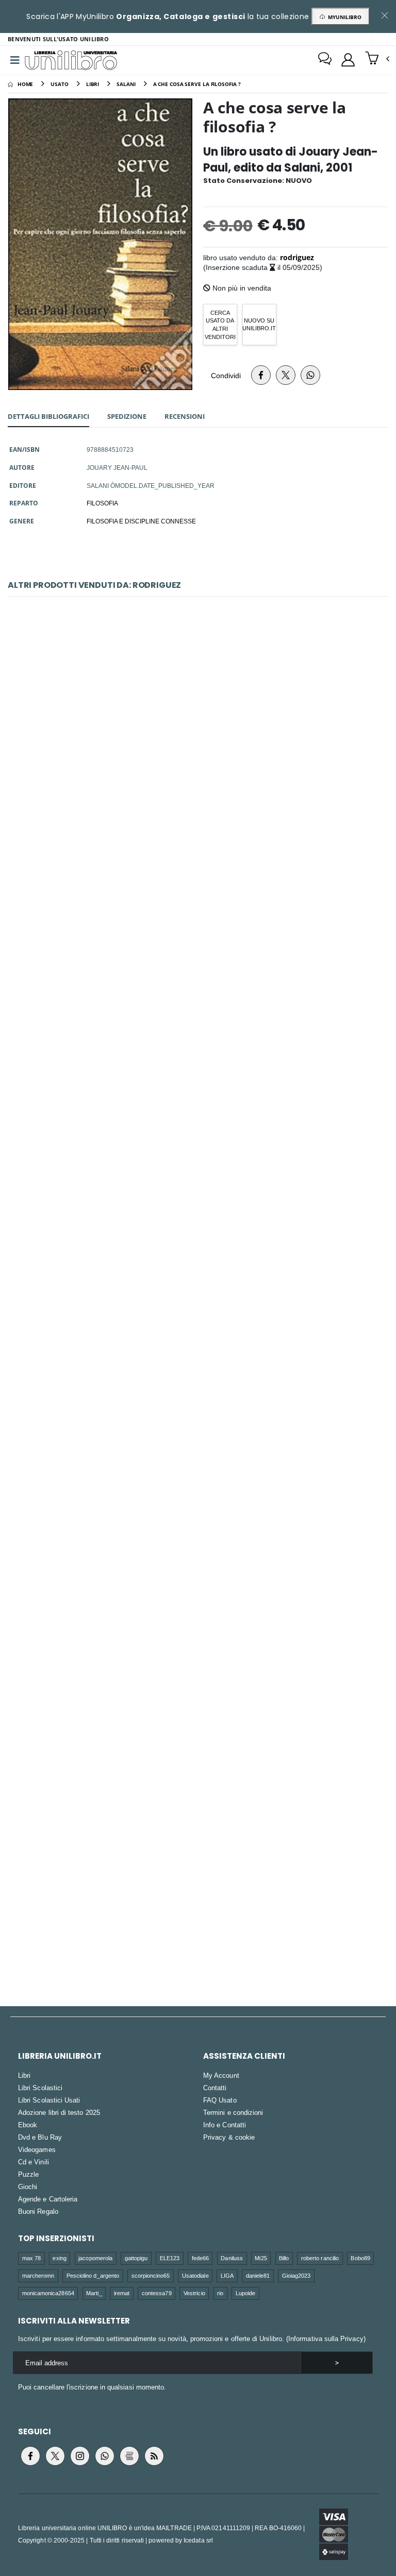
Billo (284, 2258)
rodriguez (297, 257)
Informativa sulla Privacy (326, 2338)
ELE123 (170, 2258)
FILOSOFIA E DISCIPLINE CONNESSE (141, 521)
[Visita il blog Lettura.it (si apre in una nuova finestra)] (129, 2456)
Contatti (215, 2088)
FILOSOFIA (102, 503)
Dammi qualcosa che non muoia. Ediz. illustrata (198, 746)
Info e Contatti (225, 2125)
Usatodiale (195, 2275)
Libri (24, 2075)
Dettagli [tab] (48, 416)
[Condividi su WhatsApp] (310, 375)
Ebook (28, 2125)
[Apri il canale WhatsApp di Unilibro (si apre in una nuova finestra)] (105, 2456)
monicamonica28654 (48, 2293)
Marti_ (94, 2293)
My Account (221, 2075)
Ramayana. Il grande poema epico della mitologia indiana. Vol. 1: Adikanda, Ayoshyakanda (198, 1436)
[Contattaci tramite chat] (325, 60)
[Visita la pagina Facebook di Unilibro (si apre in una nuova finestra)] (30, 2456)
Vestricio (194, 2293)
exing (59, 2258)
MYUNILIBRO (343, 17)
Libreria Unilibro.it (60, 2056)
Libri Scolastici (40, 2088)
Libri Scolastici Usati (49, 2100)
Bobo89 (360, 2258)
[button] (377, 59)
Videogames (37, 2149)
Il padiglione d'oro (198, 1665)
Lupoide (245, 2293)
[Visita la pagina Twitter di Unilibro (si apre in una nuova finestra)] (55, 2456)
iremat (122, 2293)
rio (220, 2293)
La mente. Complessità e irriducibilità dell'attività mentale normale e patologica (198, 976)
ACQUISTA (203, 810)
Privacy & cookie (229, 2137)
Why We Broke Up (198, 1206)
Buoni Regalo (38, 2211)
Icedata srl (198, 2540)
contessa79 (157, 2293)
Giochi (28, 2187)
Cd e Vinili (34, 2162)
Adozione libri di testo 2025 (59, 2112)
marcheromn (38, 2275)
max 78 (31, 2258)
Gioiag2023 (296, 2275)
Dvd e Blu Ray (40, 2137)
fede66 (200, 2258)
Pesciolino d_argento (93, 2275)
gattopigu (136, 2258)
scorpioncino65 (151, 2275)
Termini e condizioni (233, 2112)
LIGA (227, 2275)
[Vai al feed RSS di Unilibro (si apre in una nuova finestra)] (154, 2456)
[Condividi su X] (286, 375)
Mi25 (261, 2258)
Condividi (226, 375)
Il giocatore (198, 1895)
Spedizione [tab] (127, 416)
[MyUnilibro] (348, 60)
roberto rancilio (320, 2258)
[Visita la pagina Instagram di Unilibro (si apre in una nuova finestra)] (80, 2456)
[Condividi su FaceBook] (261, 375)
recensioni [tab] (185, 416)
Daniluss (232, 2258)
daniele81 (258, 2275)
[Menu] (15, 60)
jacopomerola (95, 2258)
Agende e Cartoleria (48, 2199)
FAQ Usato (220, 2100)
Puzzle (28, 2174)
